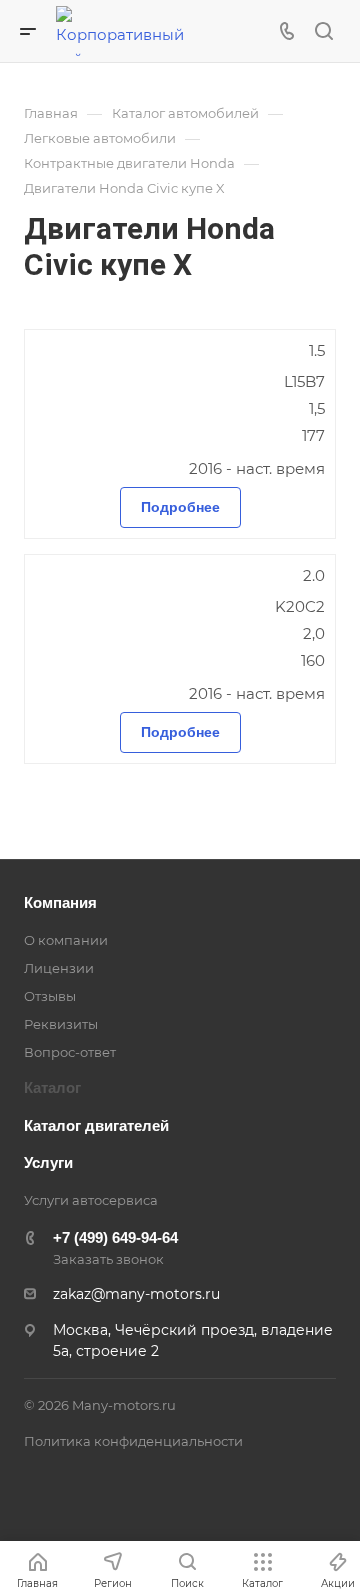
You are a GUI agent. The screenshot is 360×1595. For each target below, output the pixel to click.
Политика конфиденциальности (133, 1441)
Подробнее (180, 507)
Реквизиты (61, 1024)
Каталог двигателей (96, 1125)
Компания (60, 902)
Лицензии (59, 968)
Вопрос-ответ (70, 1052)
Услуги (48, 1162)
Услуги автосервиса (91, 1200)
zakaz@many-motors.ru (136, 1294)
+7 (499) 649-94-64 (115, 1237)
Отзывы (50, 996)
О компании (66, 940)
